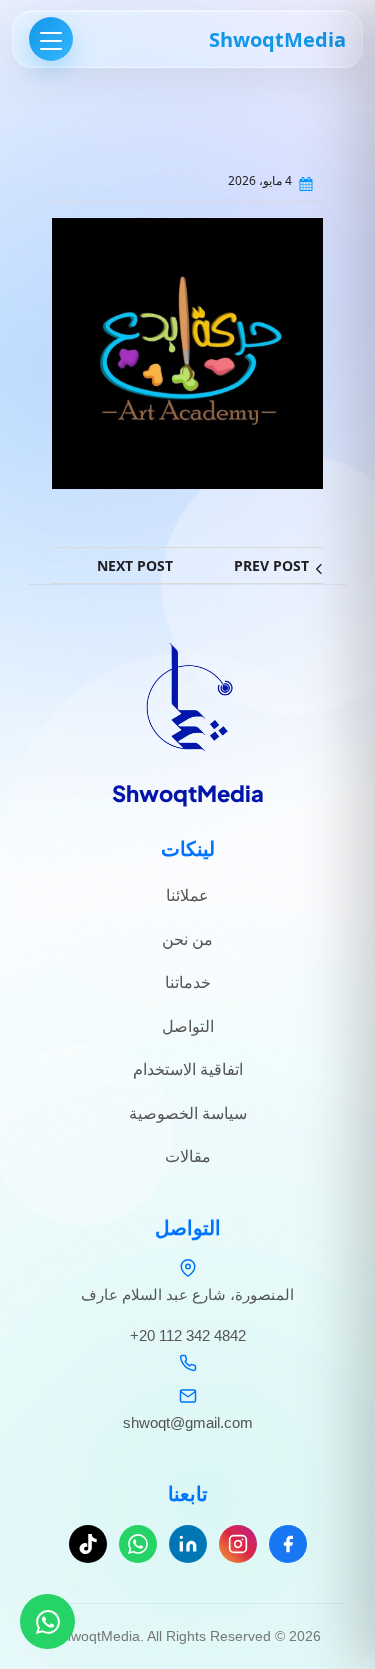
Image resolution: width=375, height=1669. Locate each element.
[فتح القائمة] (51, 39)
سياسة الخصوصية (188, 1113)
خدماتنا (188, 982)
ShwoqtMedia (277, 39)
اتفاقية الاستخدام (188, 1069)
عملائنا (187, 895)
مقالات (188, 1156)
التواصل (188, 1026)
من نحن (187, 939)
